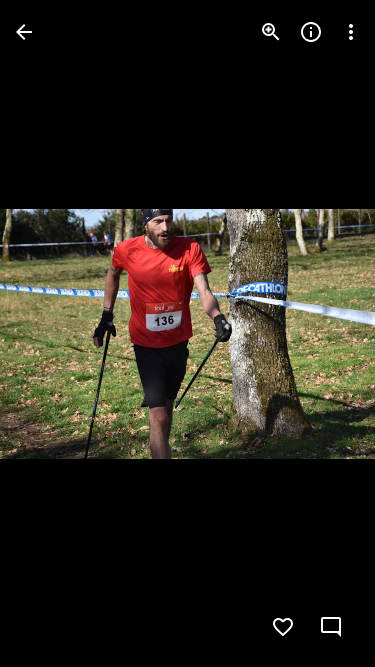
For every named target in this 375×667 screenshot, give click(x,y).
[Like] (283, 627)
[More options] (351, 32)
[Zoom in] (271, 32)
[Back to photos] (24, 32)
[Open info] (311, 32)
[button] (56, 334)
